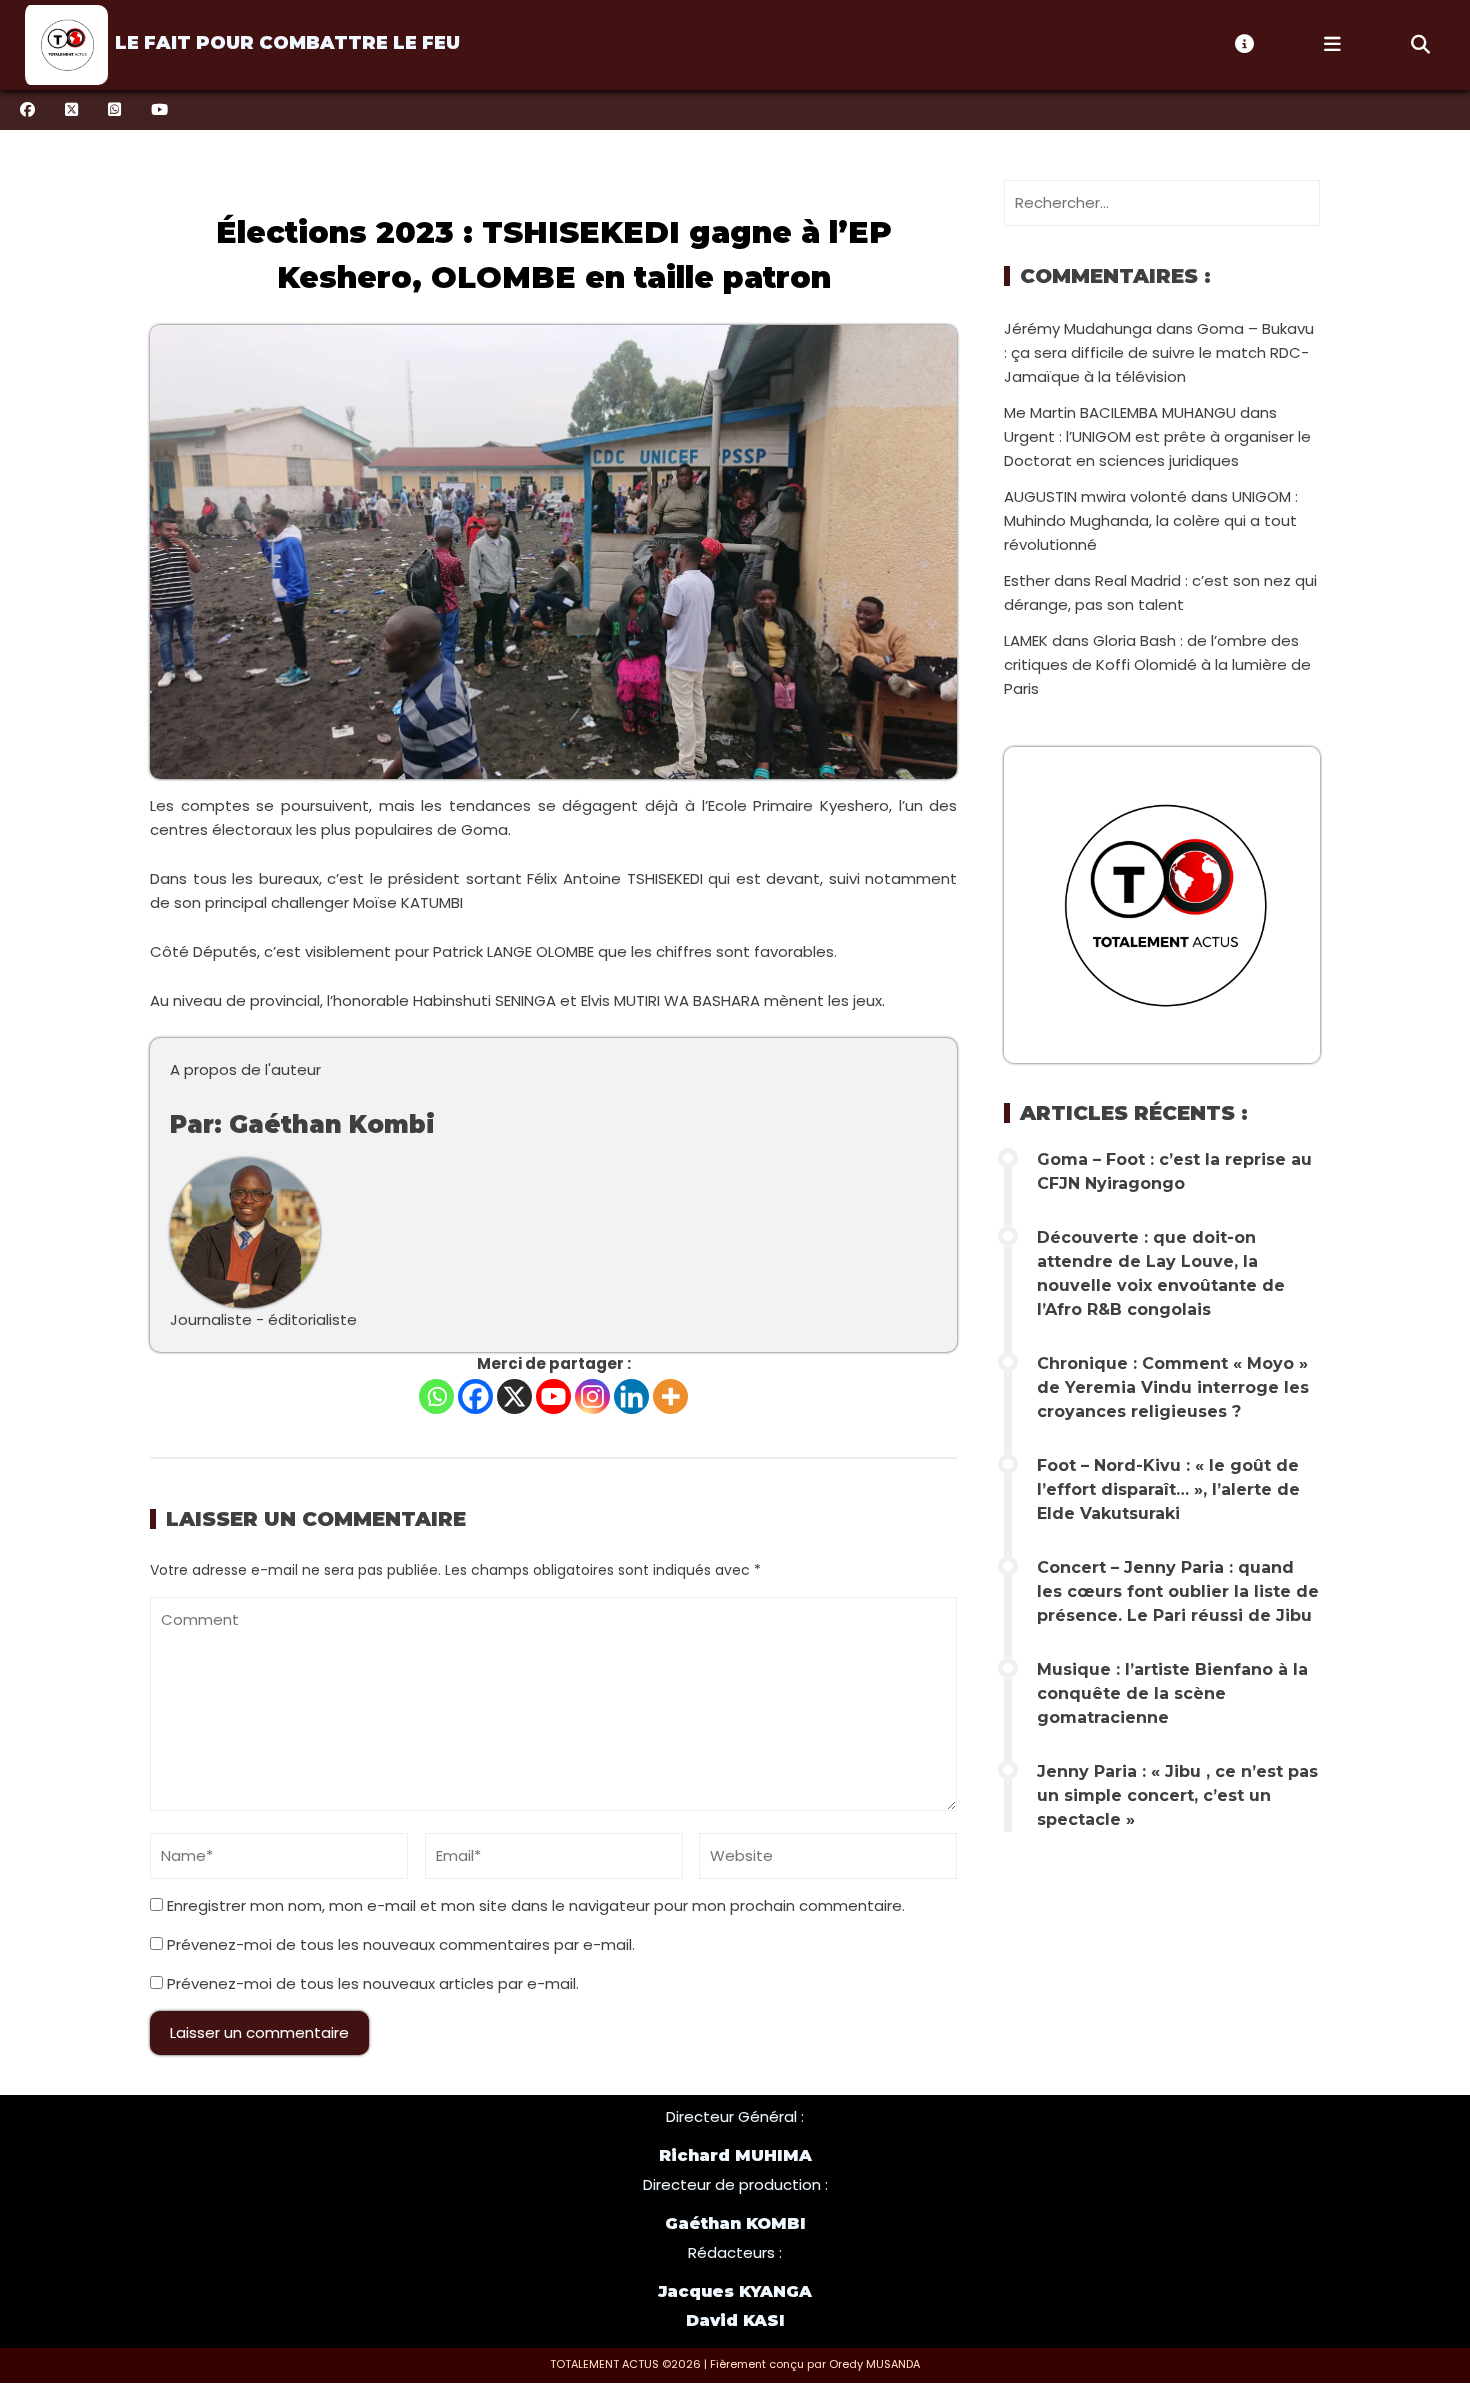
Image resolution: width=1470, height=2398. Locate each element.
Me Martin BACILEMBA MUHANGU (1120, 412)
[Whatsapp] (436, 1396)
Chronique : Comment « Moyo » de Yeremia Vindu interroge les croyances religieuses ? (1173, 1387)
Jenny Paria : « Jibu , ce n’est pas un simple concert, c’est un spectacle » (1177, 1795)
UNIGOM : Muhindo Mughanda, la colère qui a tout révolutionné (1151, 520)
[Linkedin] (631, 1396)
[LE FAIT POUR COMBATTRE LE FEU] (64, 45)
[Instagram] (592, 1396)
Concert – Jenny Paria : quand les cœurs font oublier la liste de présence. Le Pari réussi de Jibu (1178, 1591)
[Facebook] (475, 1396)
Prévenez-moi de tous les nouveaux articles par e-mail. (373, 1983)
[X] (514, 1396)
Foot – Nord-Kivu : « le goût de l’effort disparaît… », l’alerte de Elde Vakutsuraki (1168, 1489)
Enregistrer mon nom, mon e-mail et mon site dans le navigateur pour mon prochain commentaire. (536, 1905)
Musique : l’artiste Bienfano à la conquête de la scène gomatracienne (1172, 1693)
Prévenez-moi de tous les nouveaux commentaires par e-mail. (401, 1944)
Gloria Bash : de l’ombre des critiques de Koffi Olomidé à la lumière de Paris (1157, 664)
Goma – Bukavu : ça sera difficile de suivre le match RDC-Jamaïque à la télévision (1159, 352)
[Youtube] (553, 1396)
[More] (670, 1396)
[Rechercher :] (1162, 202)
